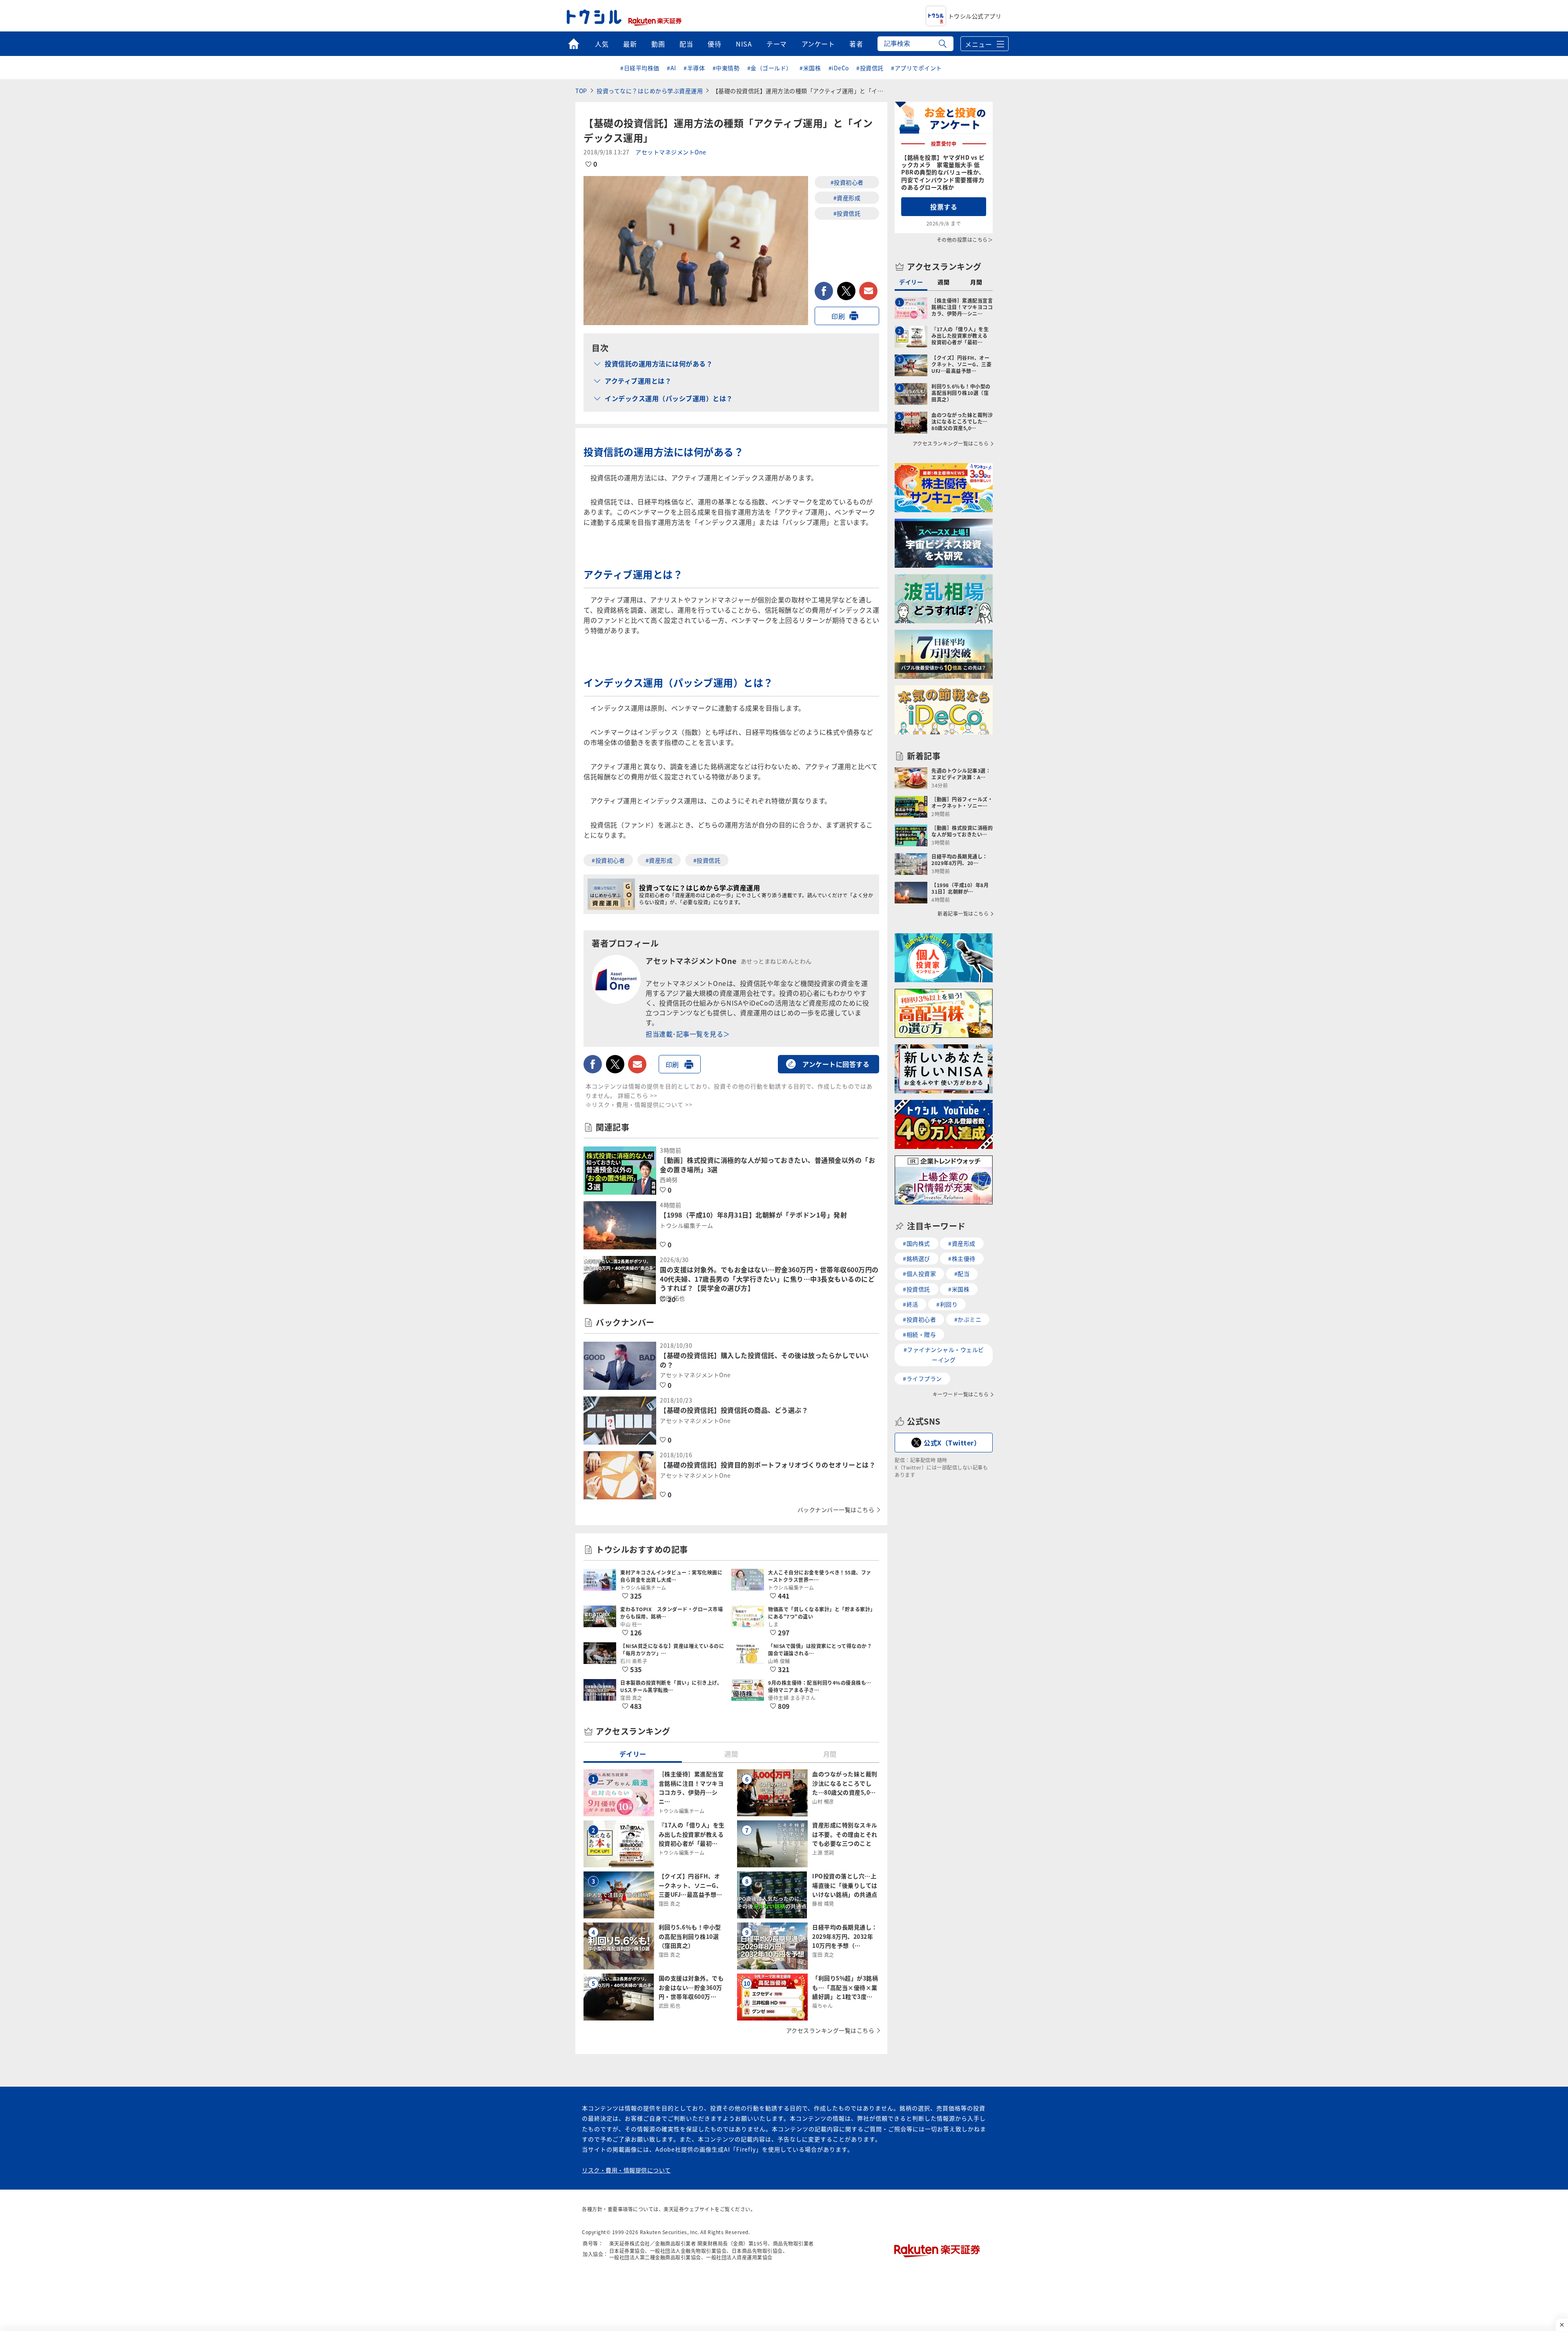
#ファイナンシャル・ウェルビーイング (944, 1355)
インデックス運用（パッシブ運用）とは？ (669, 398)
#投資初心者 (847, 182)
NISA (744, 44)
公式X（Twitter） (952, 1443)
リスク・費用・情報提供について (626, 2170)
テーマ (777, 44)
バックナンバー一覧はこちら (836, 1510)
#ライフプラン (922, 1378)
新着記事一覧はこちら (963, 914)
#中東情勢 (726, 68)
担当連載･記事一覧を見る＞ (688, 1034)
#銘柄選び (917, 1258)
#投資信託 (870, 68)
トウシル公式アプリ (975, 16)
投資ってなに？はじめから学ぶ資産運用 (650, 91)
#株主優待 (962, 1258)
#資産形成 (847, 198)
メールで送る (868, 291)
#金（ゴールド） (770, 68)
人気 (602, 44)
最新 (630, 44)
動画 (658, 44)
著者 (856, 44)
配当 (686, 44)
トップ (574, 44)
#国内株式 (917, 1243)
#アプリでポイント (917, 68)
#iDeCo (839, 68)
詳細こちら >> (638, 1095)
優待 (714, 44)
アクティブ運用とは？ (638, 381)
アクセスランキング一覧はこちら (830, 2030)
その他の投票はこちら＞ (965, 240)
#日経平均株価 (640, 68)
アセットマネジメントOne (671, 152)
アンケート (818, 44)
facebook (824, 291)
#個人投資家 (919, 1273)
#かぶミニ (968, 1319)
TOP (581, 91)
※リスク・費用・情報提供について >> (639, 1104)
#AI (672, 68)
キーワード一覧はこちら (961, 1394)
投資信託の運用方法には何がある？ (659, 364)
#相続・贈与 (919, 1334)
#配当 (962, 1273)
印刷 (838, 316)
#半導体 (694, 68)
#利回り (947, 1304)
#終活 (911, 1304)
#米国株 (810, 68)
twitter (846, 291)
